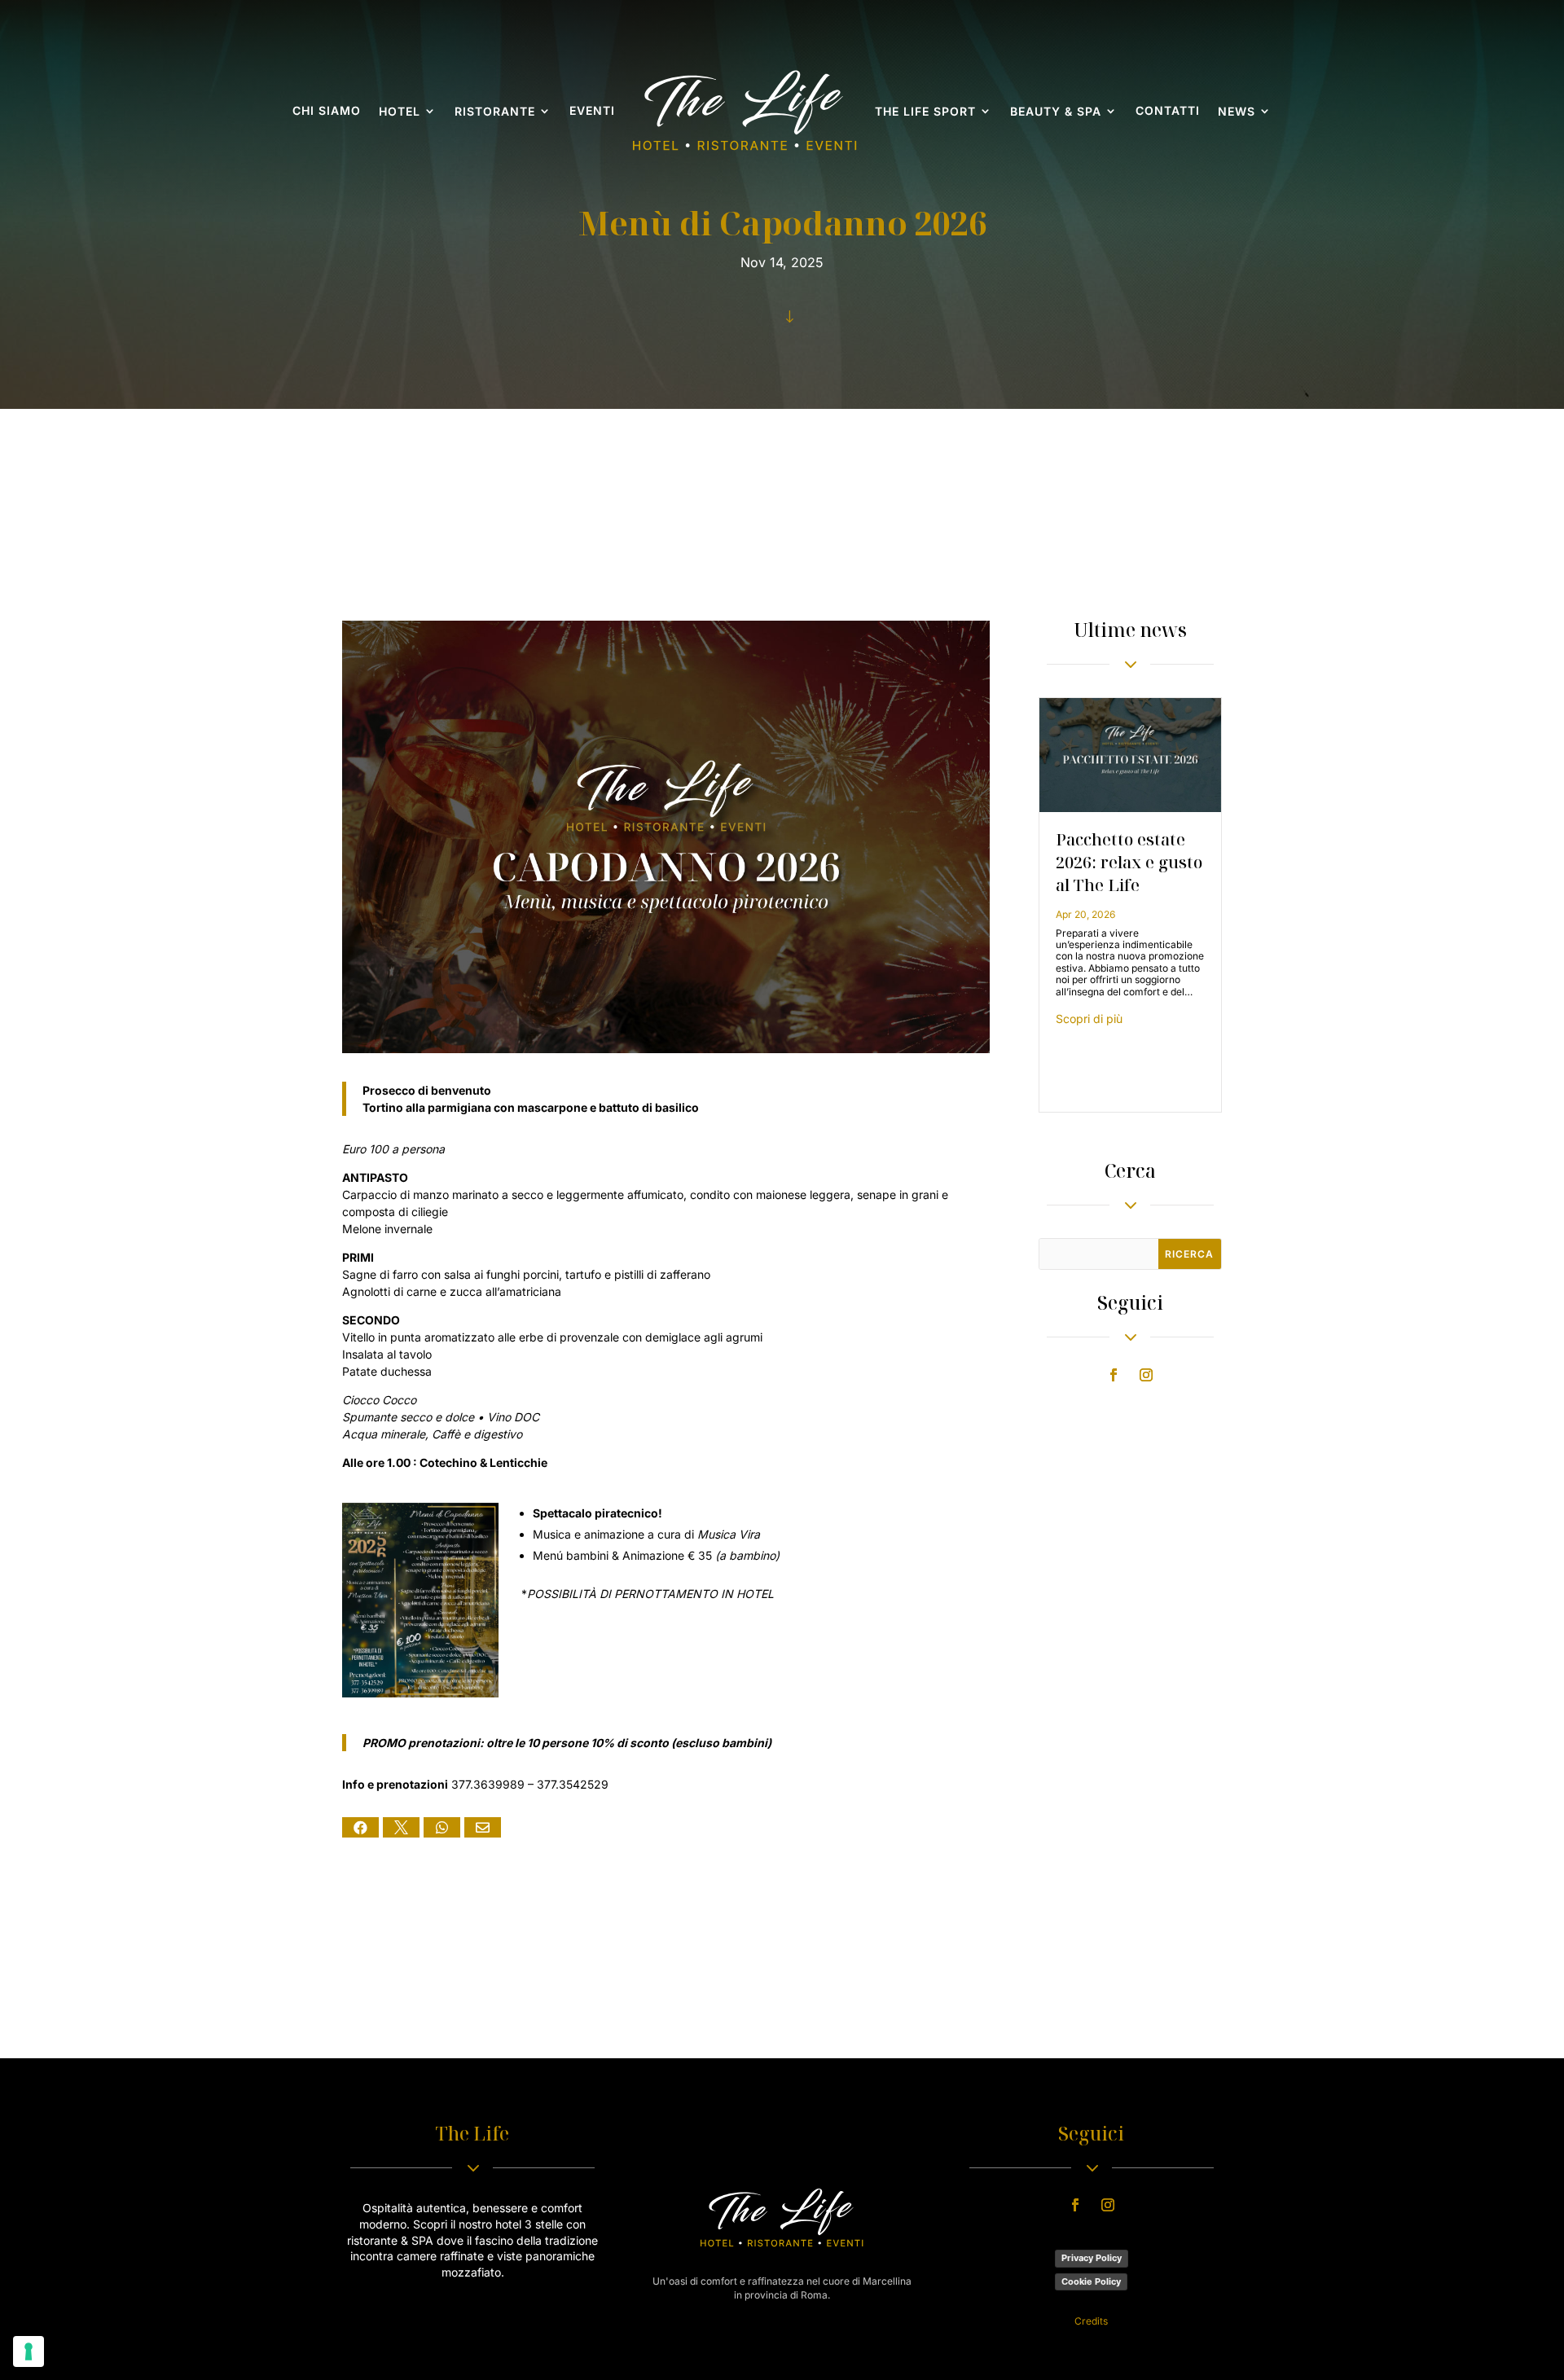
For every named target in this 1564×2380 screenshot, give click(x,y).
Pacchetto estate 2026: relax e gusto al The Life (1129, 862)
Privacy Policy (1092, 2258)
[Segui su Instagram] (1146, 1375)
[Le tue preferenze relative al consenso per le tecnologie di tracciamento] (29, 2351)
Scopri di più (1089, 1019)
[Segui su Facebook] (1114, 1375)
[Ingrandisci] (477, 1524)
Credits (1091, 2321)
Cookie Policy (1091, 2281)
